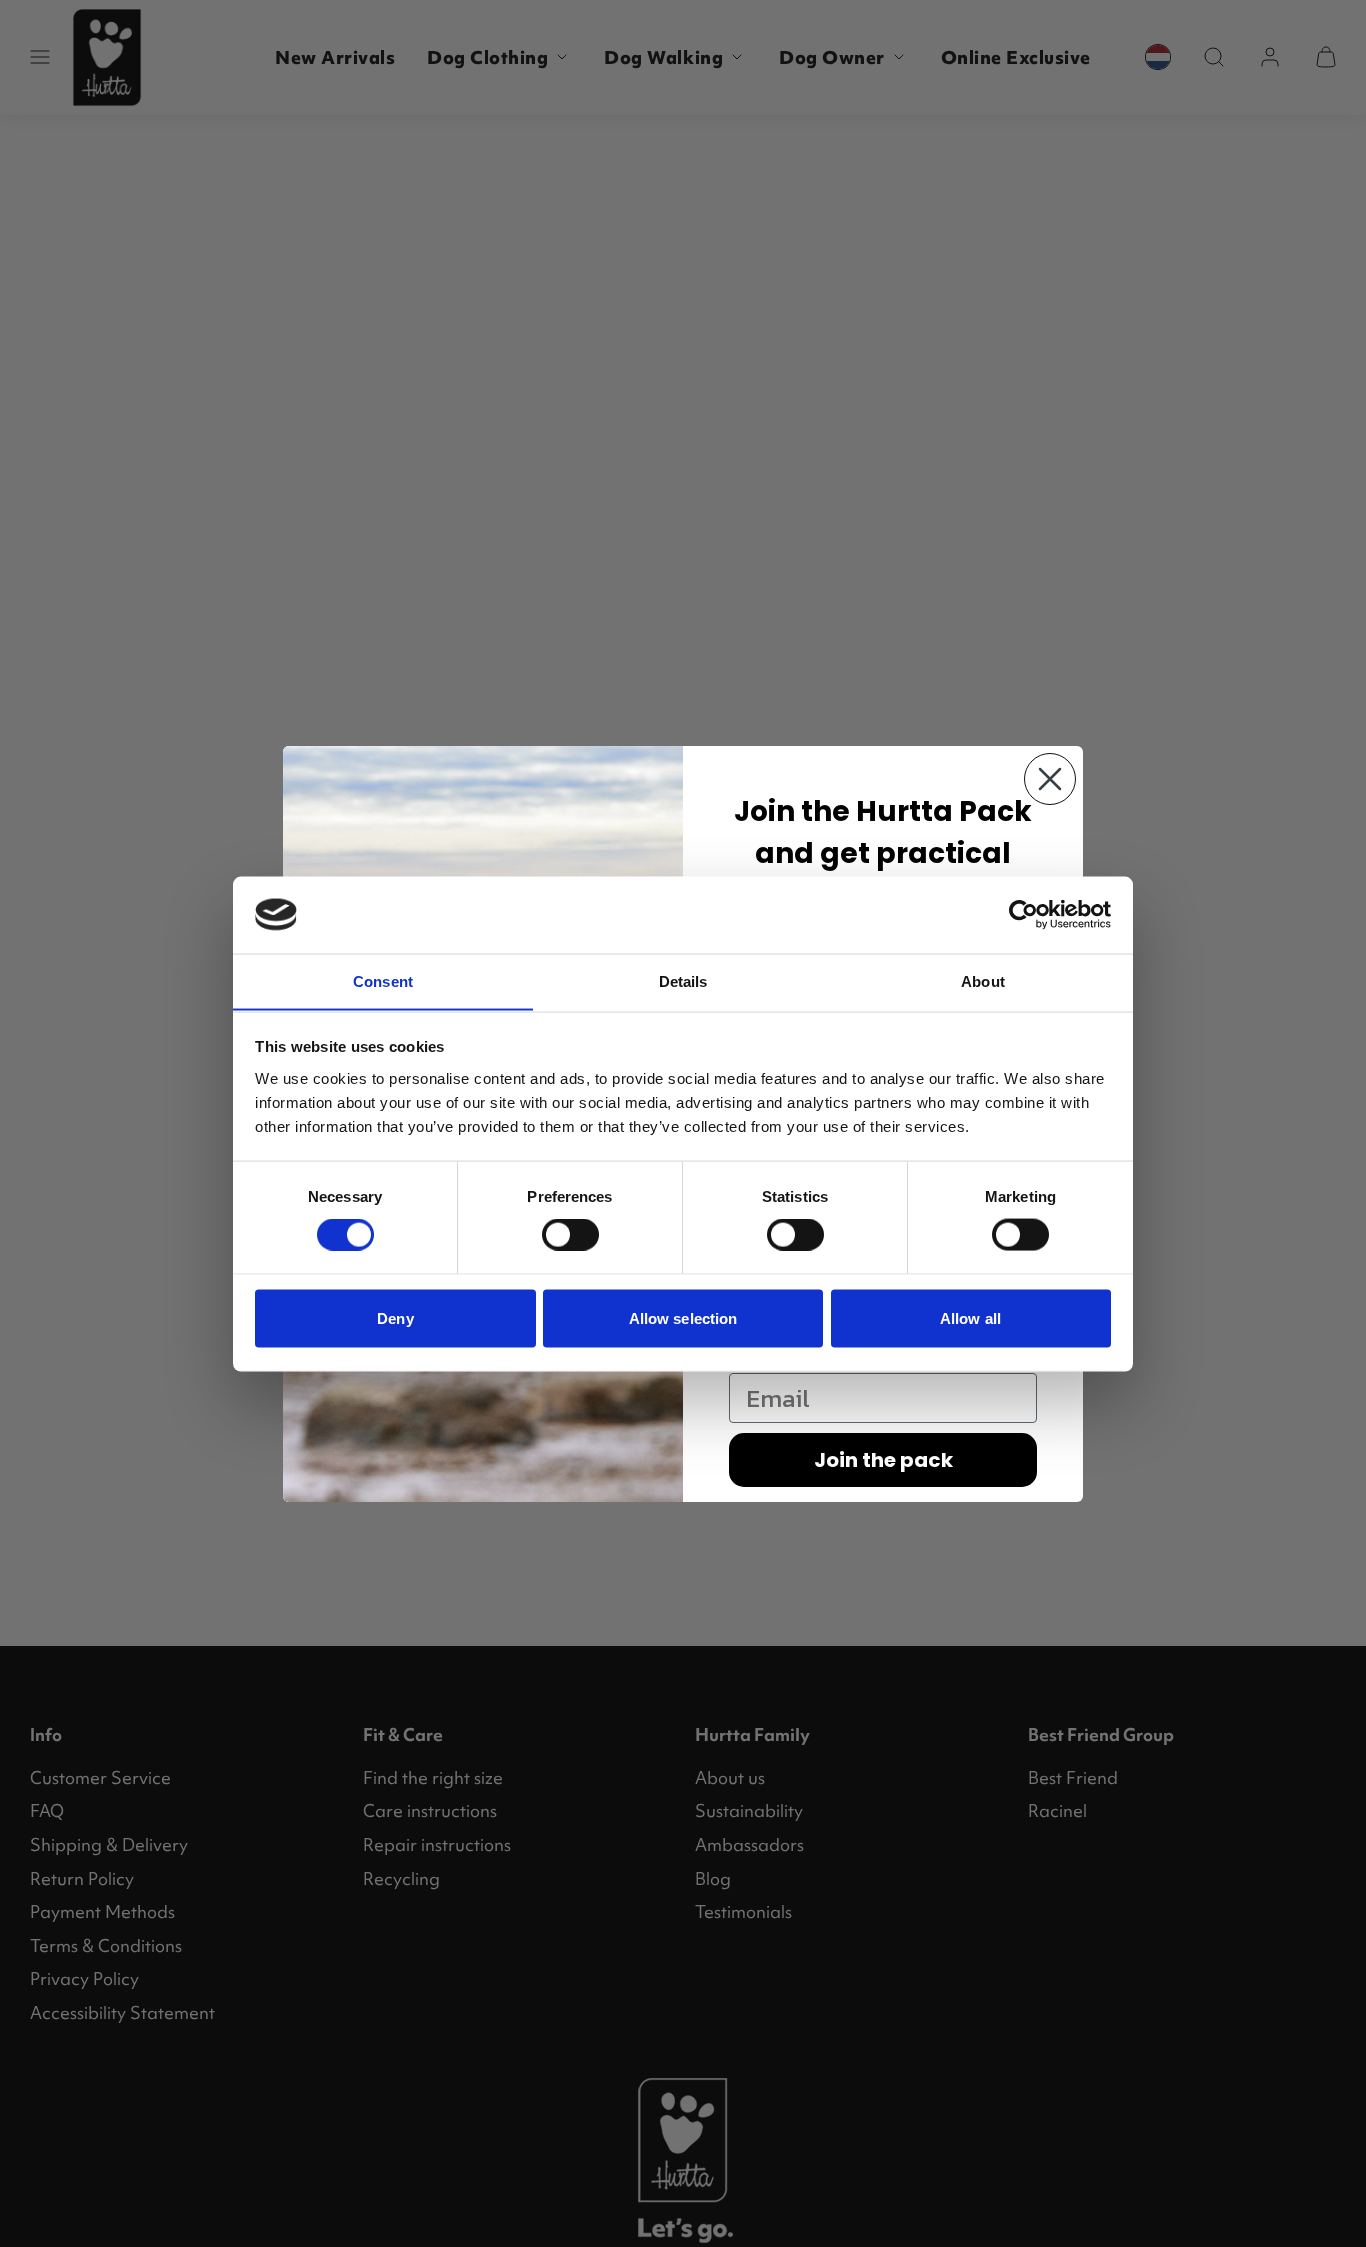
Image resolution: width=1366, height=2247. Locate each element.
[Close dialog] (1050, 779)
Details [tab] (683, 980)
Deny (395, 1317)
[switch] (570, 1235)
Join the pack (883, 1460)
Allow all (970, 1317)
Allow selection (683, 1317)
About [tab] (983, 980)
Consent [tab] (383, 980)
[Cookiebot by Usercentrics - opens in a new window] (1023, 914)
